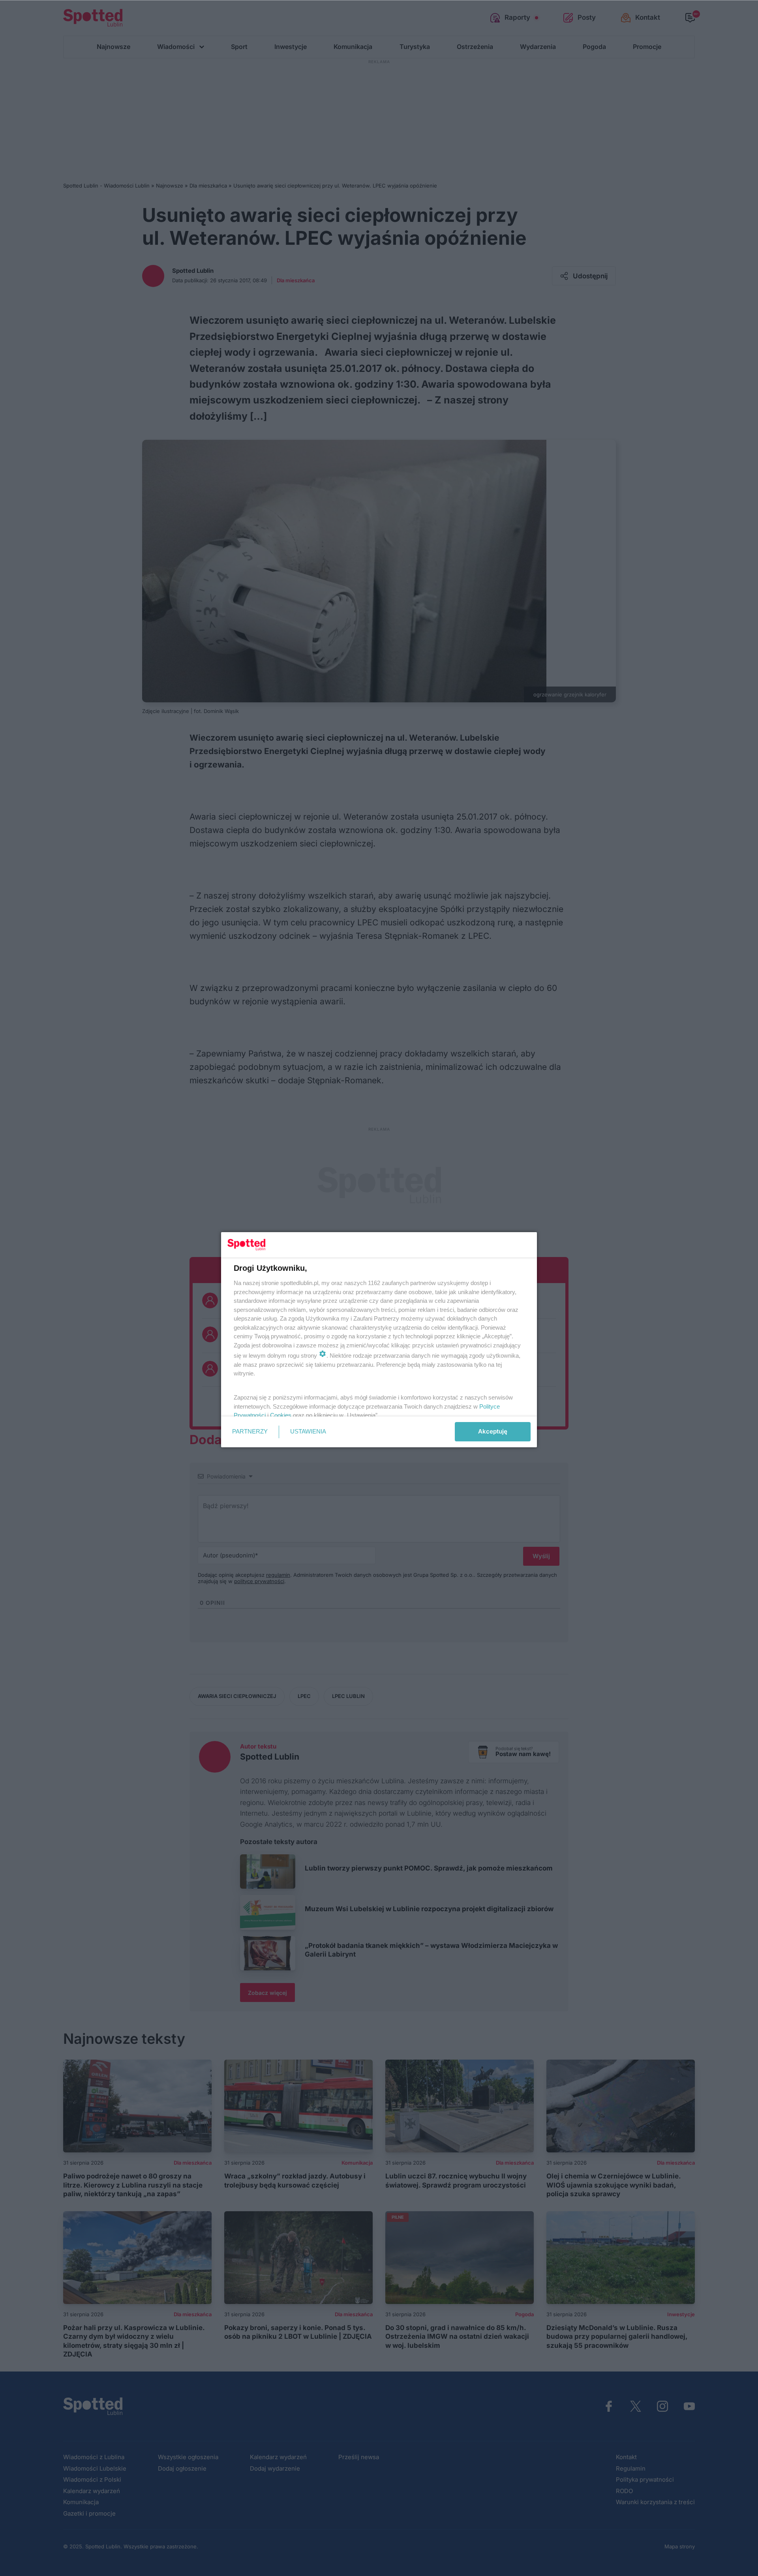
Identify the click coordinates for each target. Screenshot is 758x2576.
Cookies (281, 1415)
